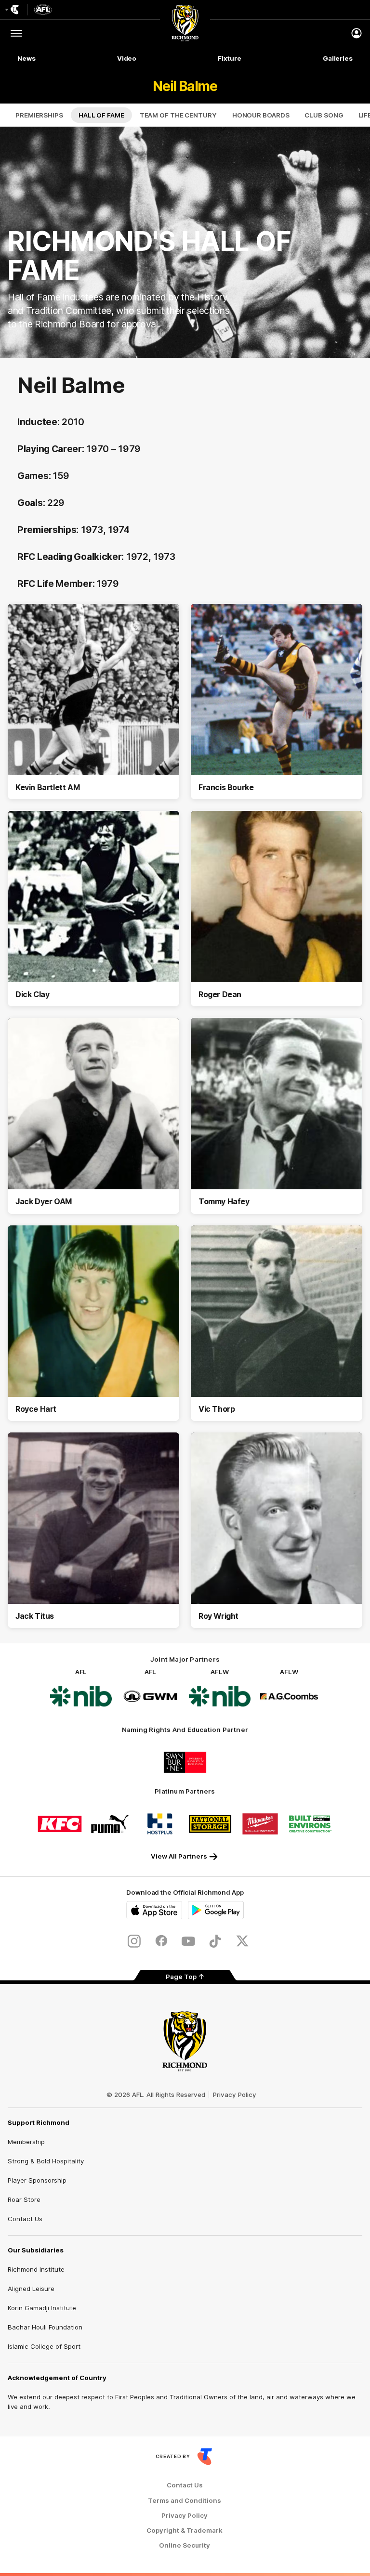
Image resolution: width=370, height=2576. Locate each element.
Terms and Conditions (185, 2501)
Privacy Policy (235, 2095)
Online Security (185, 2545)
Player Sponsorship (37, 2180)
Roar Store (24, 2199)
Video (127, 58)
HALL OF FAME (101, 115)
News (26, 58)
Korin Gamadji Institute (42, 2308)
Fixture (229, 58)
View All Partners (179, 1856)
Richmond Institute (36, 2269)
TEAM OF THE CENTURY (178, 115)
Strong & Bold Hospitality (46, 2161)
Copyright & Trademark (185, 2530)
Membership (26, 2142)
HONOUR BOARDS (261, 115)
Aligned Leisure (31, 2289)
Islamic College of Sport (44, 2346)
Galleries (338, 58)
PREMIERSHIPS (39, 115)
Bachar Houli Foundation (45, 2327)
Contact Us (25, 2219)
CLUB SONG (324, 115)
